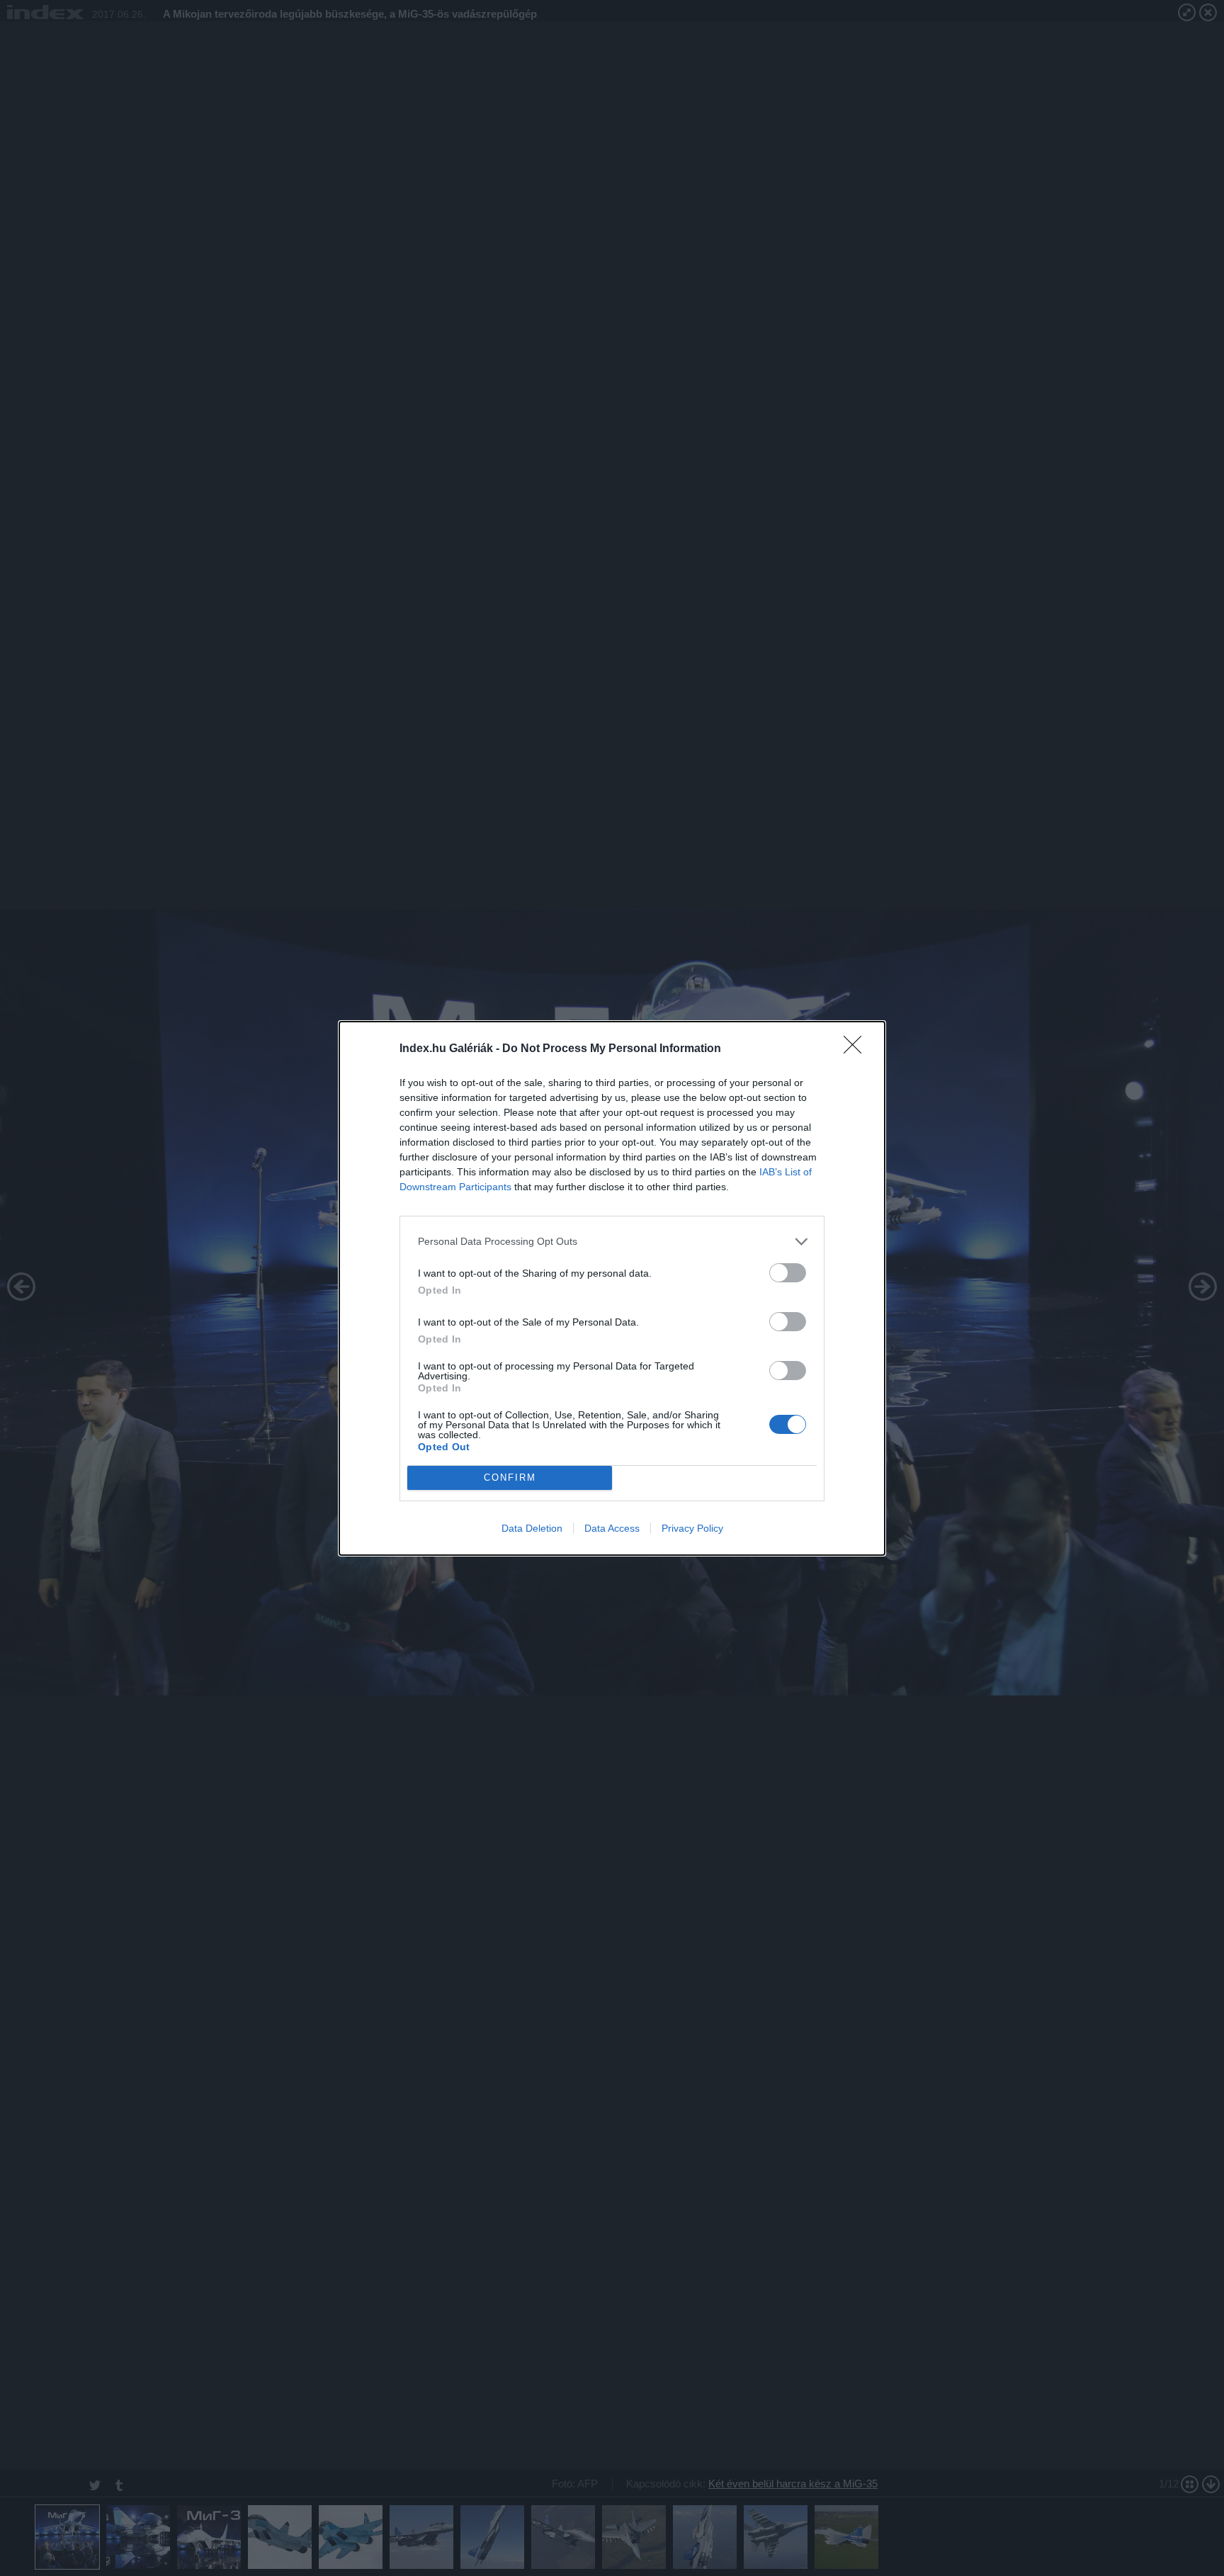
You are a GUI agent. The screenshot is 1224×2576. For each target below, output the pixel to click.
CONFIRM (510, 1478)
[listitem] (612, 1242)
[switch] (788, 1273)
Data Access (612, 1528)
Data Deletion (532, 1528)
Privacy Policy (692, 1528)
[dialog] (612, 1288)
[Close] (857, 1049)
